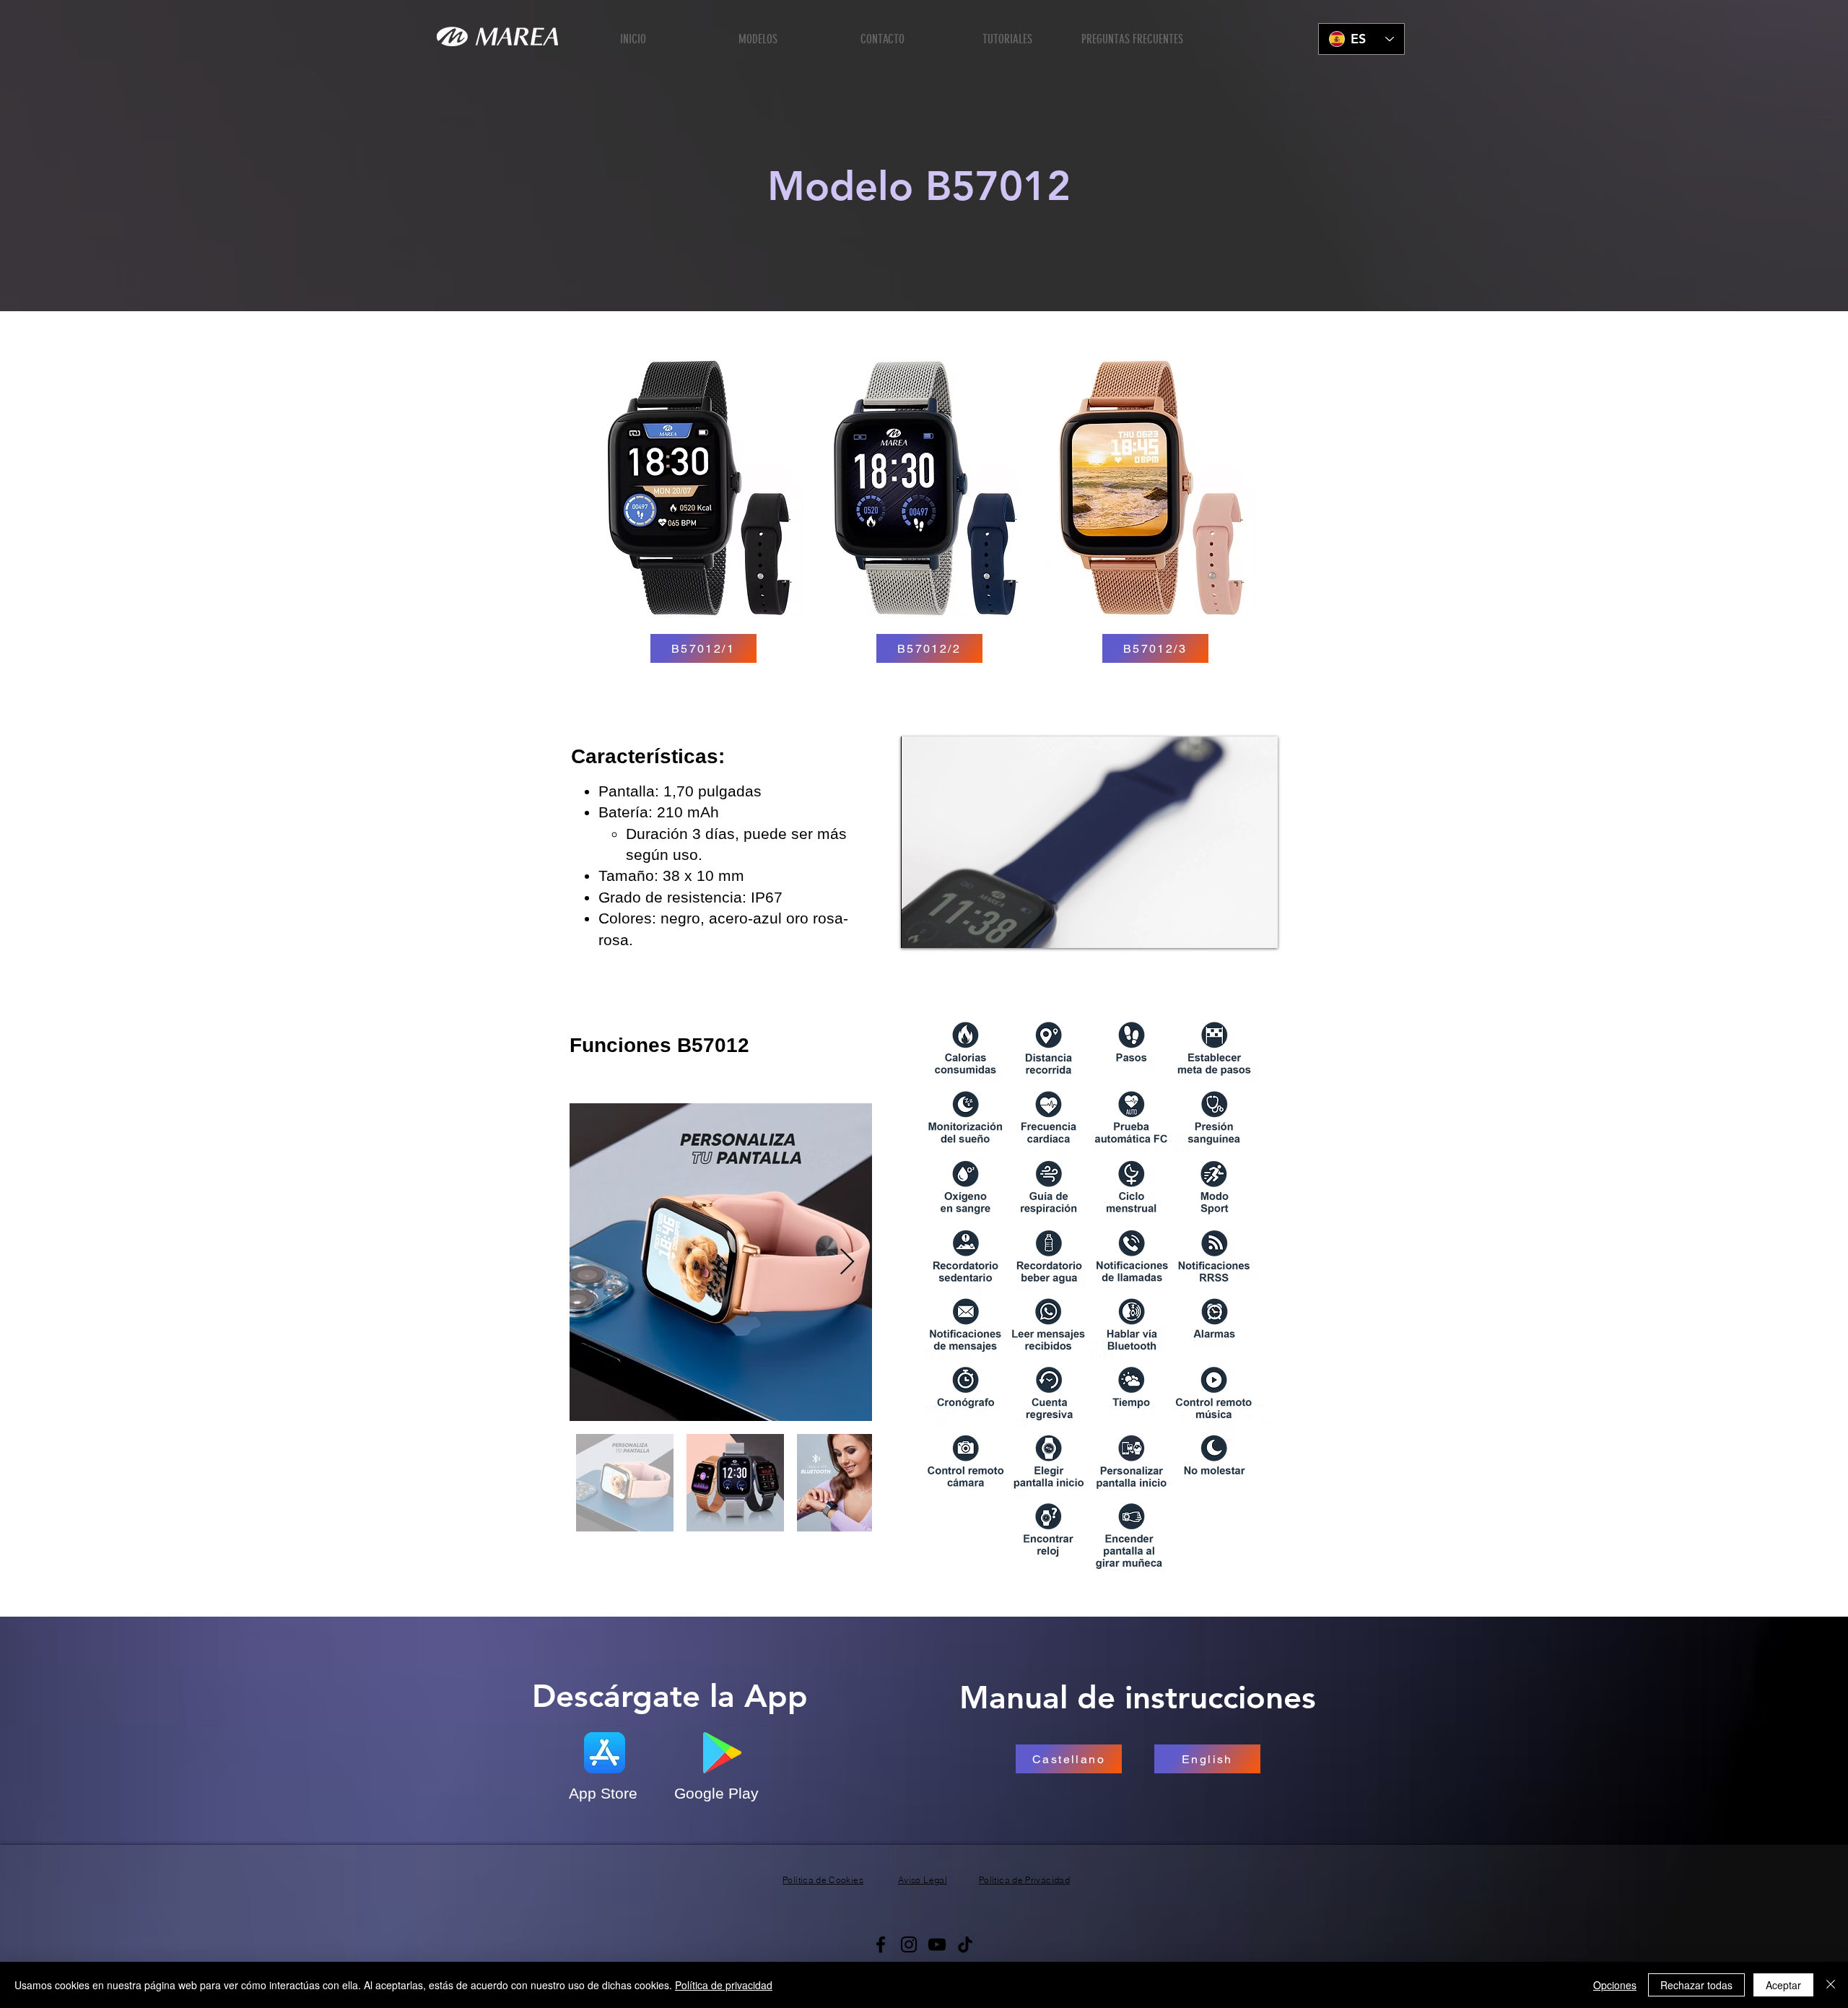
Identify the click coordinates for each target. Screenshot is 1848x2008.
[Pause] (920, 929)
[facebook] (881, 1944)
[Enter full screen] (1258, 929)
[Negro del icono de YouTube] (937, 1944)
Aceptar (1783, 1985)
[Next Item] (847, 1262)
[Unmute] (944, 929)
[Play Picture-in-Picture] (1234, 929)
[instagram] (909, 1944)
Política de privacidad (724, 1985)
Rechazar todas (1696, 1985)
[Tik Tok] (965, 1944)
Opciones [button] (1615, 1985)
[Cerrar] (1831, 1985)
